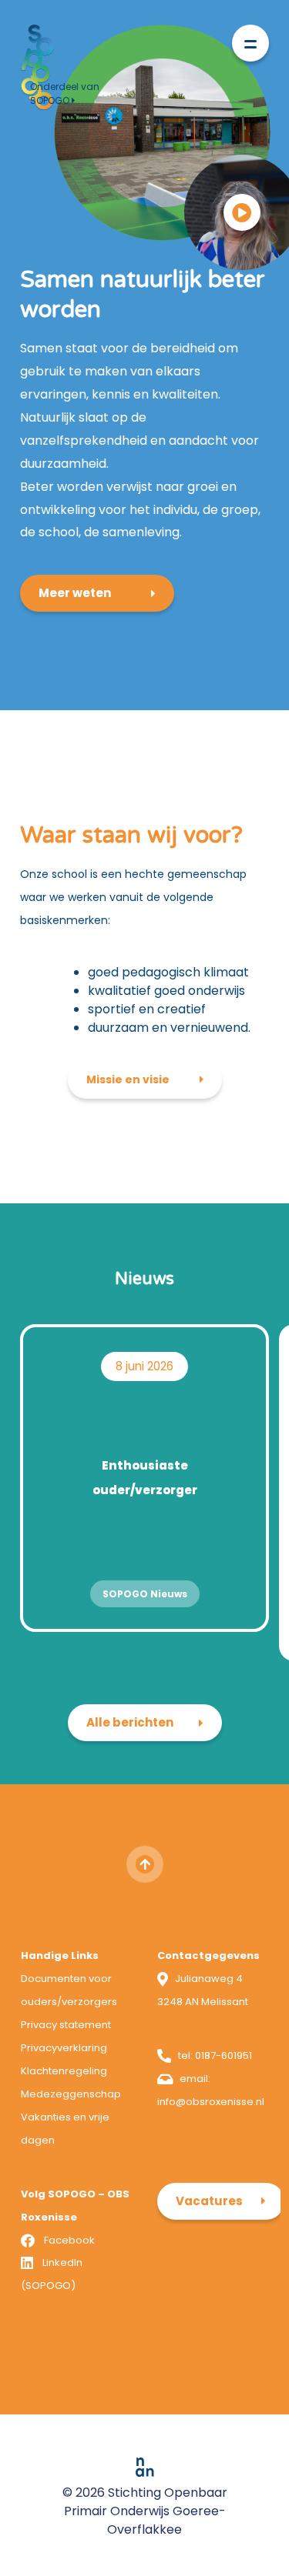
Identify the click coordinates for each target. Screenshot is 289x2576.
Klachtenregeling (64, 2071)
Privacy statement (66, 2025)
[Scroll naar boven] (145, 1864)
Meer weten (75, 593)
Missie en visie (128, 1079)
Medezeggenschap (71, 2094)
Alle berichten (130, 1722)
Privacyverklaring (64, 2048)
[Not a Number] (145, 2467)
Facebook (69, 2240)
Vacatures (209, 2201)
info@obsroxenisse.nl (211, 2102)
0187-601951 (223, 2055)
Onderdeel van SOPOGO (65, 93)
